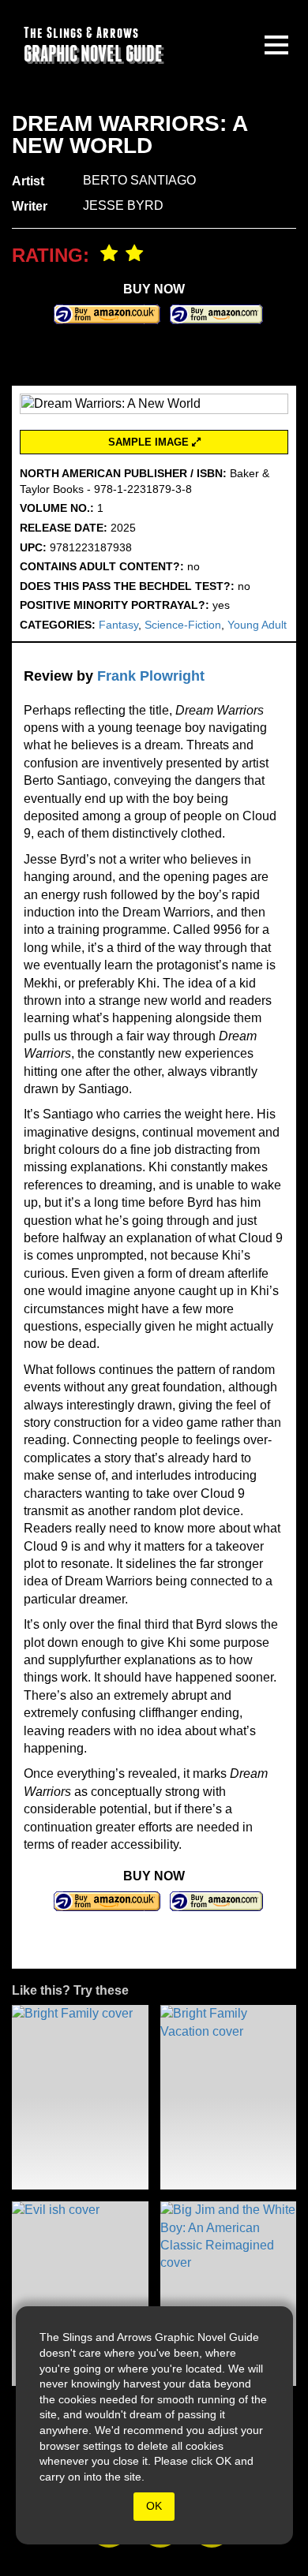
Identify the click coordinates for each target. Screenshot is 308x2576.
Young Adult (257, 625)
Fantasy (118, 625)
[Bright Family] (80, 2097)
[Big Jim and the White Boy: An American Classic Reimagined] (229, 2294)
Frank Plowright (151, 676)
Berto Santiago (139, 180)
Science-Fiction (183, 625)
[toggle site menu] (276, 45)
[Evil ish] (80, 2294)
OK (154, 2506)
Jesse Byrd (123, 205)
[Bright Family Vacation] (229, 2097)
